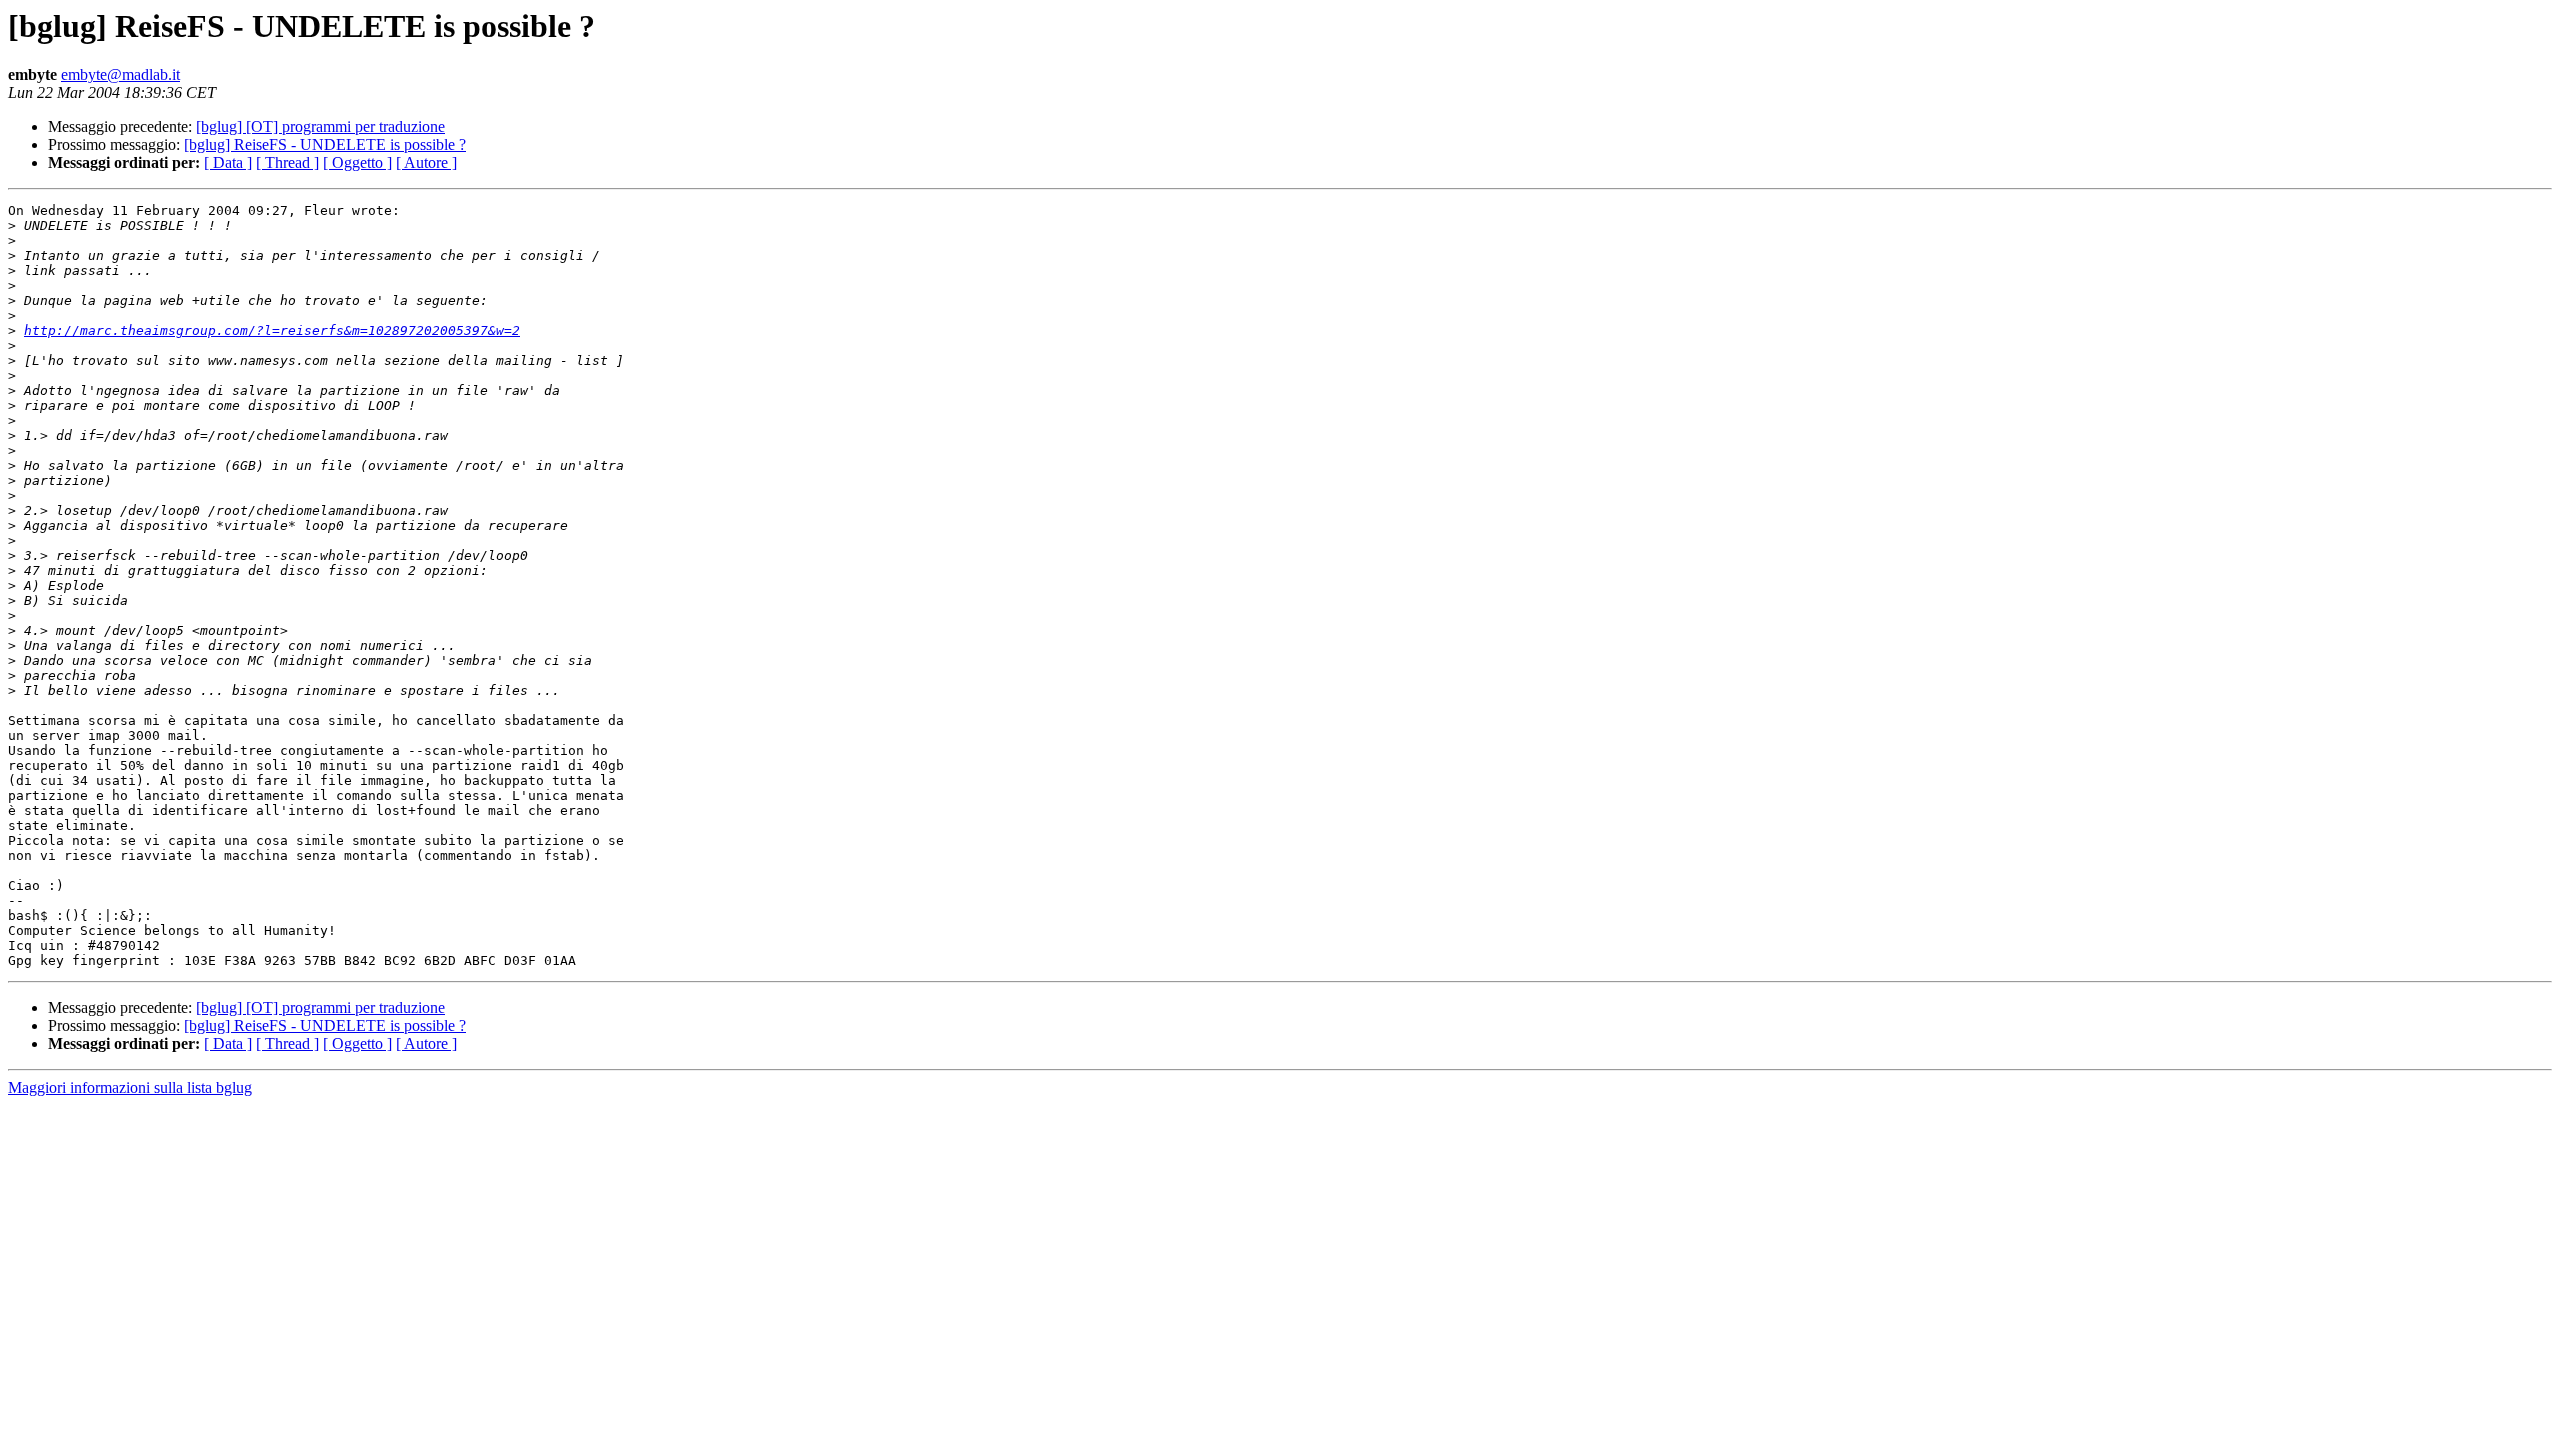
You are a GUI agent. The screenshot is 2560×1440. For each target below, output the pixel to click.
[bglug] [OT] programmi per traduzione (320, 126)
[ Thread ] (287, 162)
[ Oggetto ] (357, 162)
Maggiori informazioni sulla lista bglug (130, 1087)
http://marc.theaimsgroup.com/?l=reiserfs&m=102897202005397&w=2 (272, 330)
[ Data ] (228, 162)
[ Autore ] (426, 162)
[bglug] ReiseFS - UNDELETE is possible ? (325, 144)
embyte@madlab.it (120, 74)
